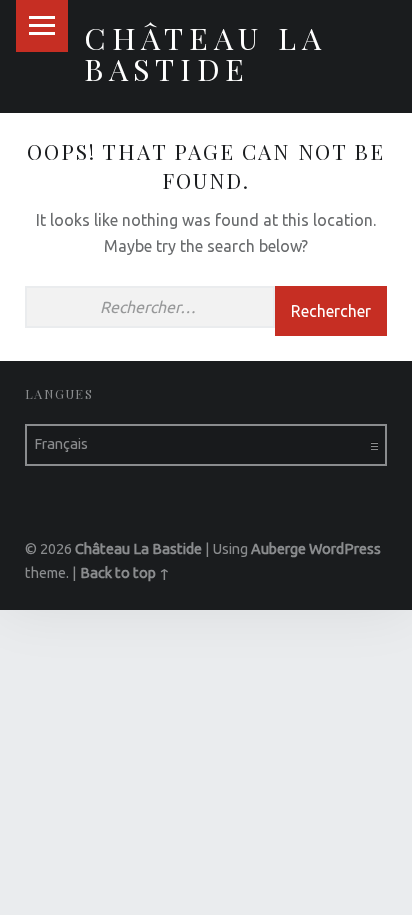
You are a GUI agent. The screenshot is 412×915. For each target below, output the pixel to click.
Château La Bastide (205, 52)
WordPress (345, 549)
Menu (42, 26)
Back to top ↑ (125, 573)
